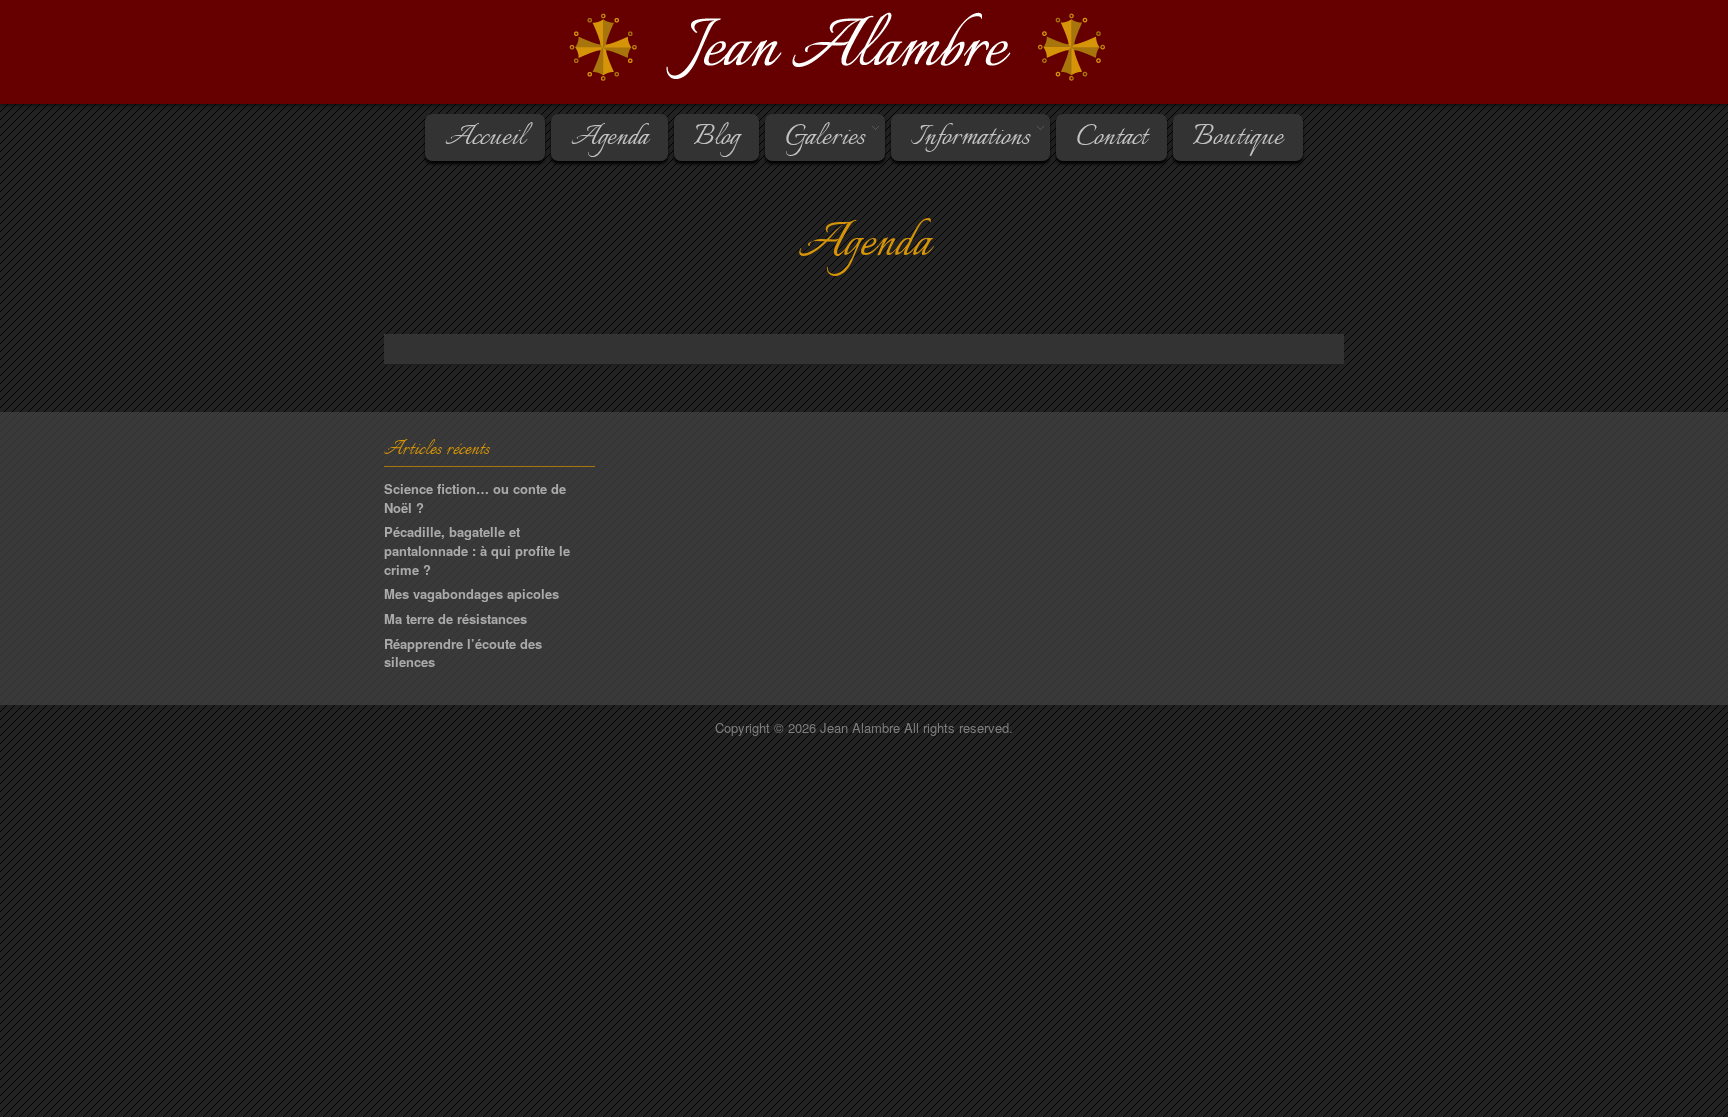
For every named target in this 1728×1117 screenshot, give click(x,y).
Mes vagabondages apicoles (471, 593)
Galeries (815, 138)
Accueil (485, 138)
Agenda (609, 138)
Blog (716, 138)
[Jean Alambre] (864, 48)
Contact (1111, 138)
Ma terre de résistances (455, 618)
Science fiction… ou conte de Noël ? (475, 498)
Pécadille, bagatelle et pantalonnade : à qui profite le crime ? (477, 550)
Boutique (1238, 138)
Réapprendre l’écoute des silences (463, 653)
